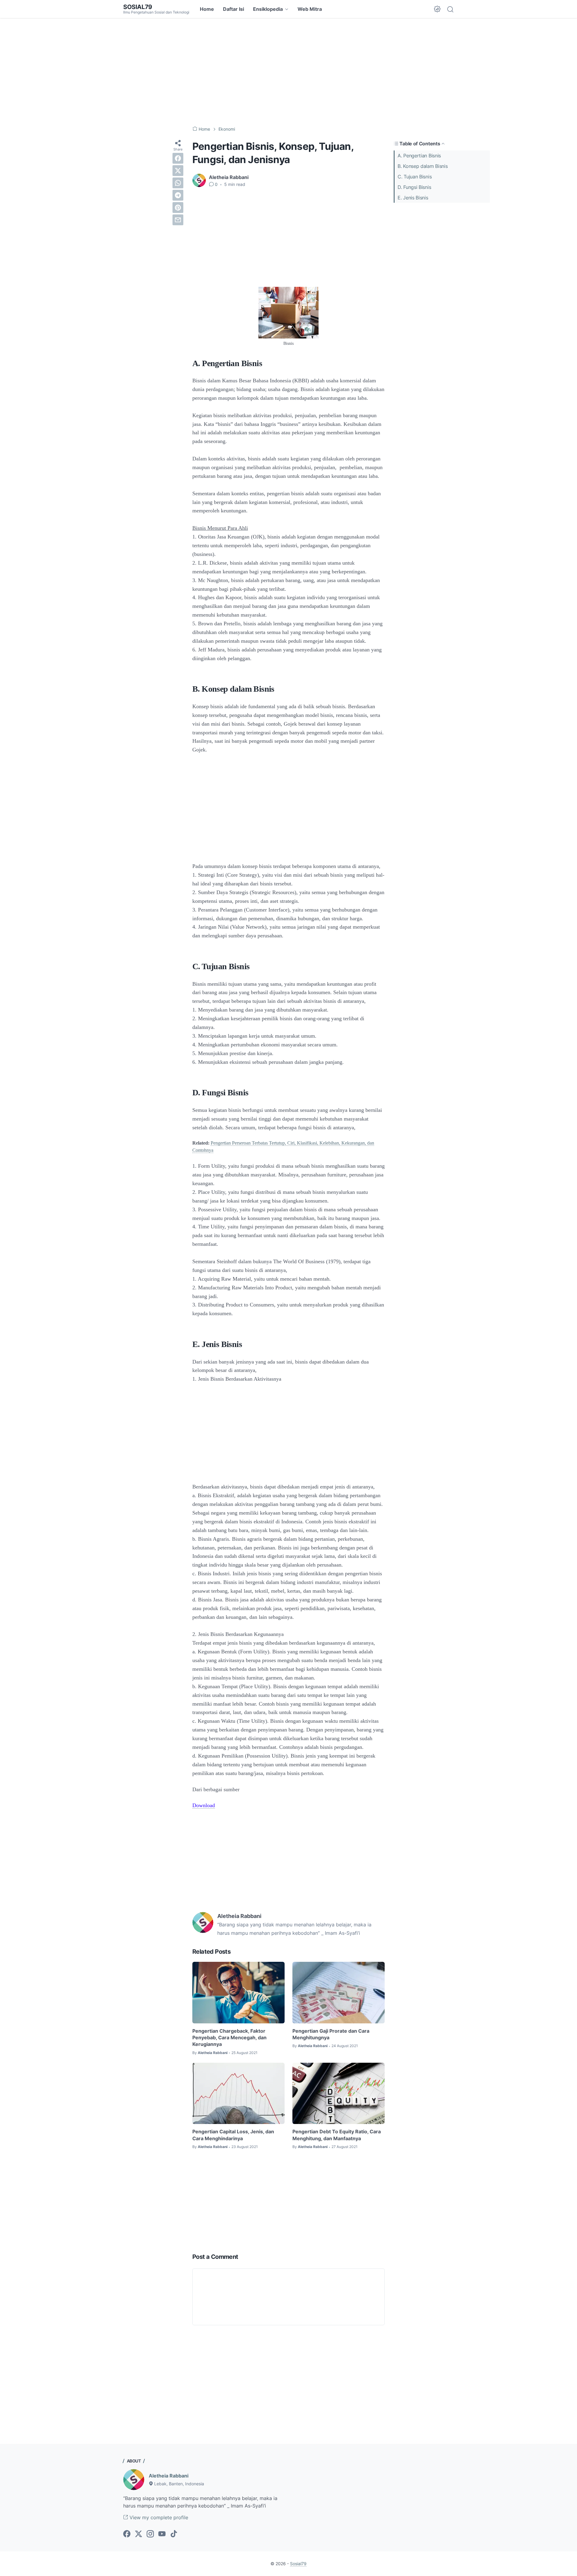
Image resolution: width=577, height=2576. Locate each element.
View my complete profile (158, 2517)
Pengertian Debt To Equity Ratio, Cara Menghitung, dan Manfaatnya (337, 2135)
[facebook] (178, 158)
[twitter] (178, 171)
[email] (178, 220)
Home (207, 9)
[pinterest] (178, 208)
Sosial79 (138, 7)
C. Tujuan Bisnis (415, 177)
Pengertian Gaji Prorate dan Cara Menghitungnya (331, 2034)
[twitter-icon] (139, 2534)
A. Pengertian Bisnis (419, 156)
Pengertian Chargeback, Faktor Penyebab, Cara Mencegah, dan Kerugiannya (229, 2038)
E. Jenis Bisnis (413, 198)
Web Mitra (310, 9)
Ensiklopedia (268, 9)
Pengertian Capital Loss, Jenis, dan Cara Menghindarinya (233, 2135)
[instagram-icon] (150, 2534)
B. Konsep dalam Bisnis (423, 166)
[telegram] (178, 195)
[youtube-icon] (162, 2534)
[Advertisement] (288, 72)
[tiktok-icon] (174, 2534)
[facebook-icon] (127, 2534)
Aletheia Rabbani (169, 2476)
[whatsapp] (178, 183)
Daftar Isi (234, 9)
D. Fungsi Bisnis (414, 187)
